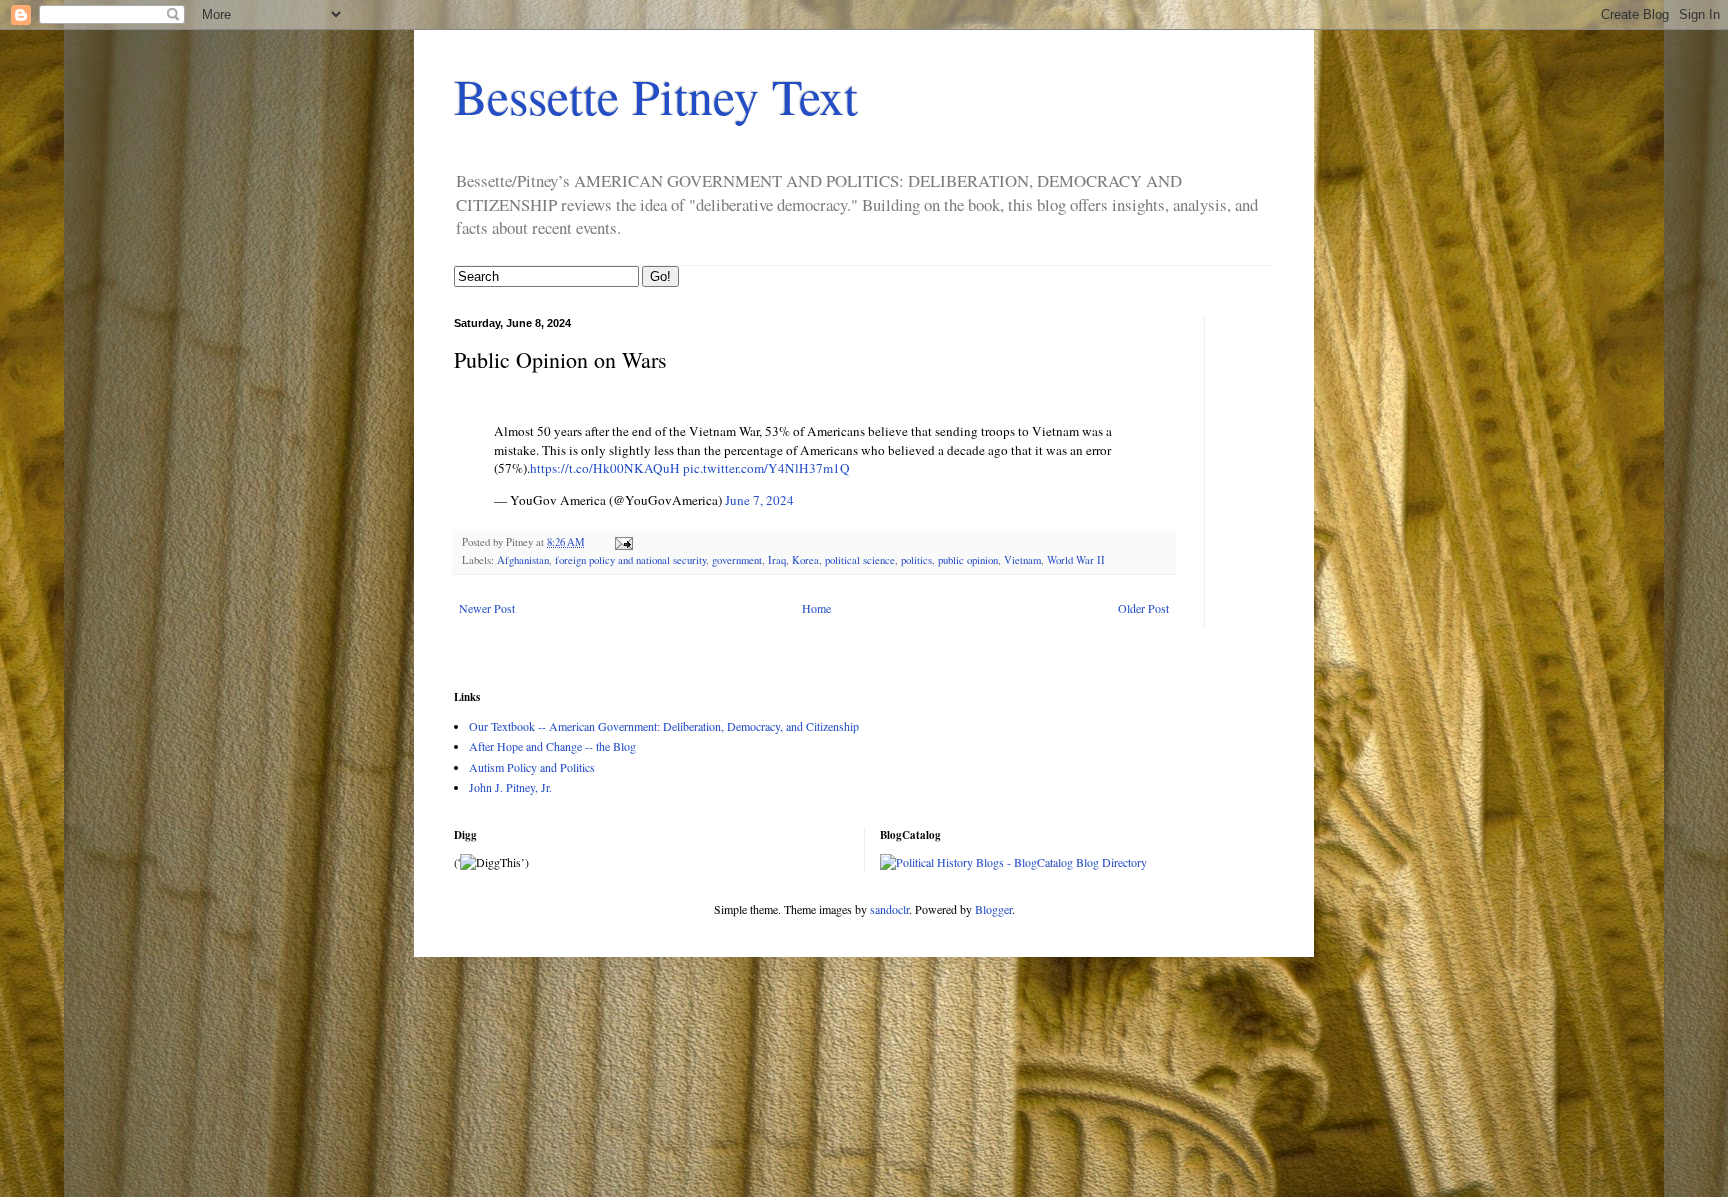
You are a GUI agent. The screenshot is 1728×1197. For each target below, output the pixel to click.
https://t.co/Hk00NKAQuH (605, 468)
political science (860, 560)
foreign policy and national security (630, 560)
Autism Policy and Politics (532, 767)
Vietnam (1022, 560)
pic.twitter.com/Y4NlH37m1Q (766, 468)
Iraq (777, 560)
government (737, 560)
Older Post (1143, 608)
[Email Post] (623, 542)
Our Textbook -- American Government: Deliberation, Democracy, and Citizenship (664, 726)
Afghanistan (523, 560)
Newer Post (487, 608)
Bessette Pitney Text (656, 95)
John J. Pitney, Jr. (510, 787)
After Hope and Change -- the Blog (552, 746)
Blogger (993, 909)
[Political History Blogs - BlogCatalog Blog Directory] (1013, 862)
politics (916, 560)
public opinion (968, 560)
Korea (805, 560)
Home (816, 608)
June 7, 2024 (759, 500)
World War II (1076, 560)
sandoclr (889, 909)
